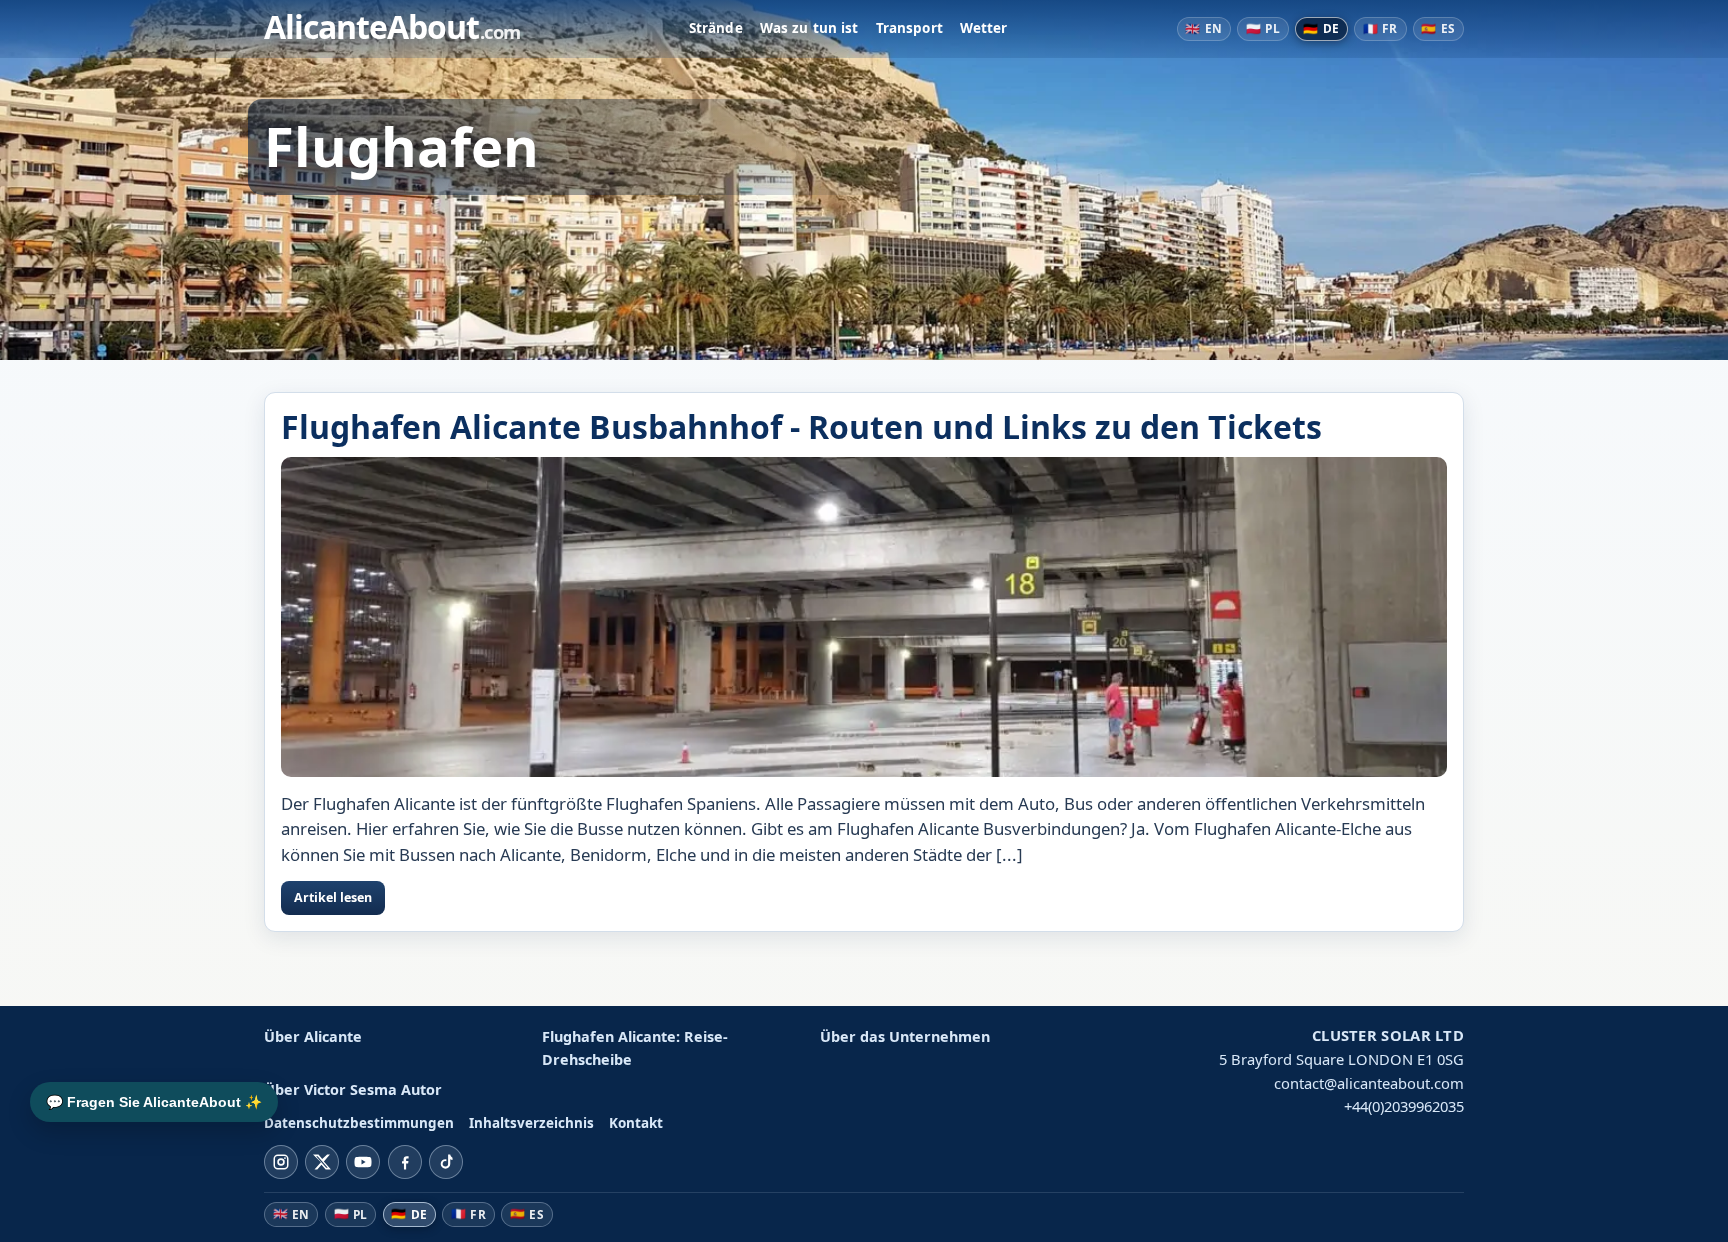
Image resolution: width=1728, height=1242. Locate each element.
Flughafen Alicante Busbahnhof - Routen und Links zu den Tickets (801, 426)
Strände (716, 28)
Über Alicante (313, 1036)
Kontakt (636, 1123)
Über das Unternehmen (905, 1036)
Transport (909, 28)
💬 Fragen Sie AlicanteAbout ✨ (154, 1102)
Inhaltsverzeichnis (531, 1123)
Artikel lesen (333, 897)
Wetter (984, 28)
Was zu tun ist (809, 28)
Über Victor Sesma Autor (353, 1089)
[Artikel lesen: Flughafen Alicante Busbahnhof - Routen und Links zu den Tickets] (864, 617)
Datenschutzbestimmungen (359, 1123)
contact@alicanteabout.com (1369, 1083)
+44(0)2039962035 (1404, 1106)
